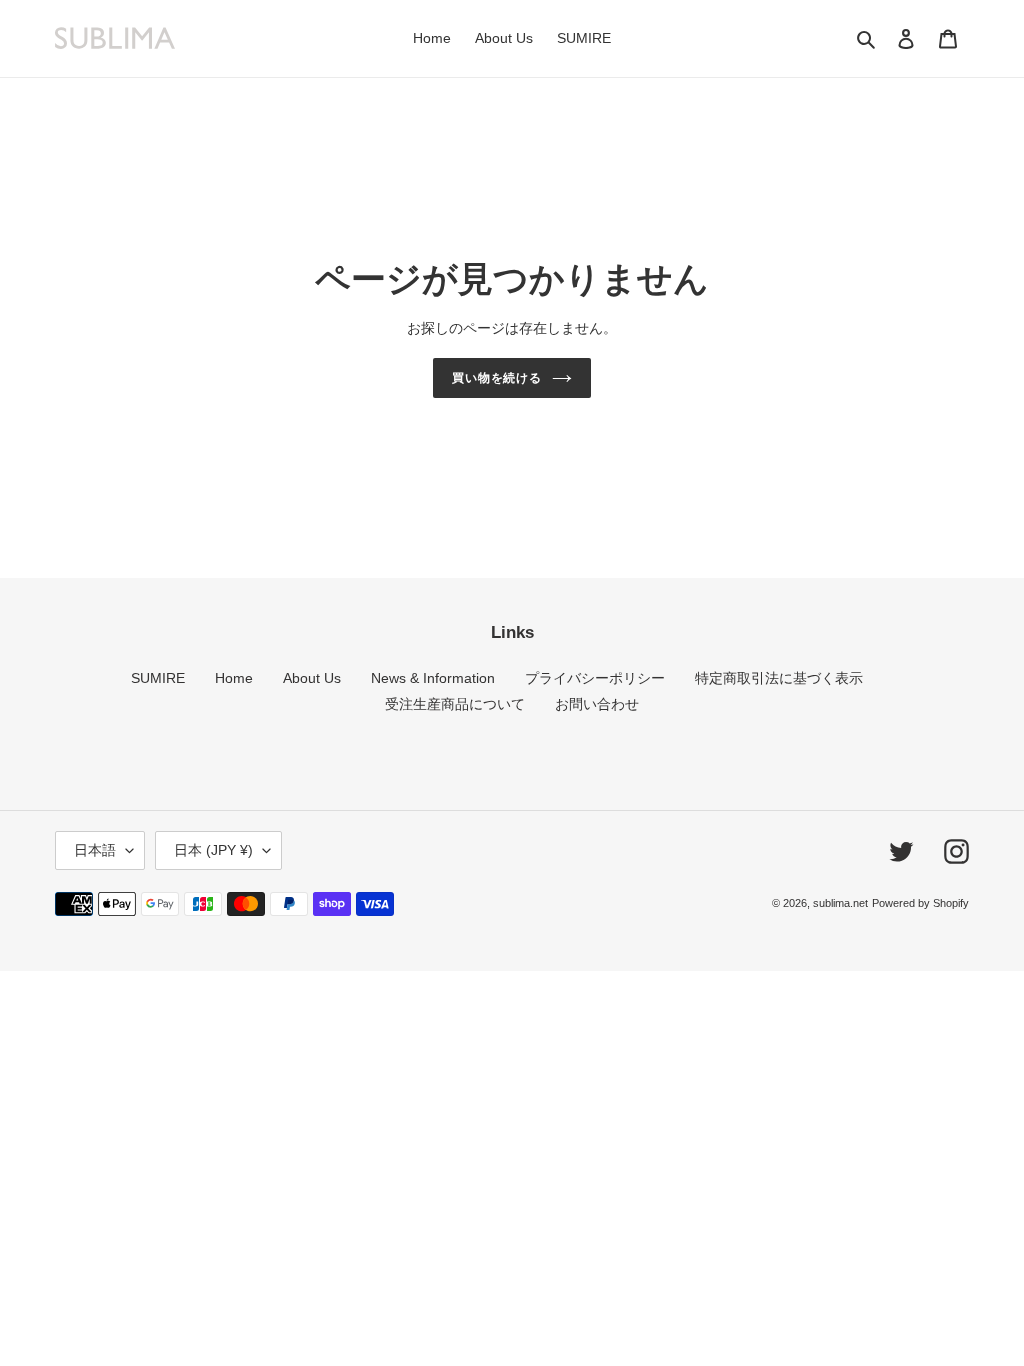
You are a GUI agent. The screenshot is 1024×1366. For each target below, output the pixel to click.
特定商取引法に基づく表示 (779, 678)
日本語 (95, 850)
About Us (312, 678)
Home (234, 678)
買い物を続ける (497, 378)
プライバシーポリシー (595, 678)
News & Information (433, 678)
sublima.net (840, 903)
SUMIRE (158, 678)
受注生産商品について (455, 704)
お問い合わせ (597, 704)
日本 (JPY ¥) (213, 850)
